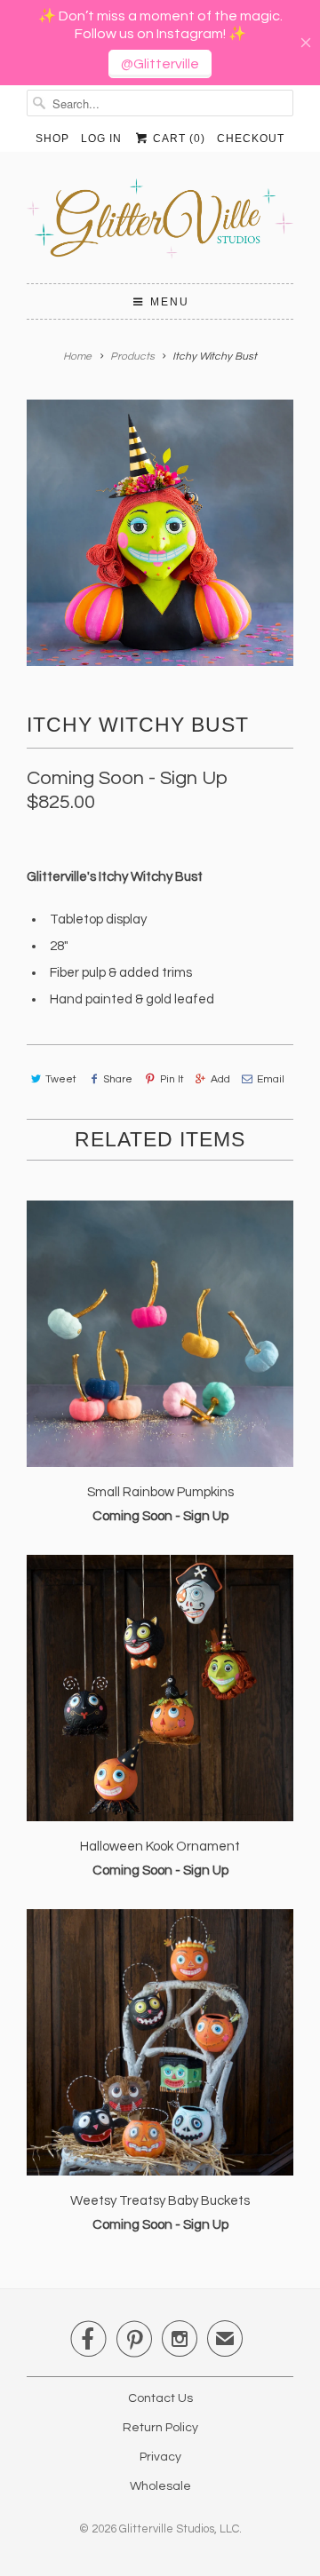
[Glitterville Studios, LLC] (160, 224)
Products (132, 357)
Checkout (251, 139)
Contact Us (160, 2398)
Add (220, 1079)
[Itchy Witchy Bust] (160, 533)
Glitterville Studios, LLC (179, 2529)
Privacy (160, 2457)
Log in (101, 139)
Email (271, 1079)
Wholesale (160, 2486)
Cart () (177, 139)
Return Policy (160, 2428)
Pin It (172, 1079)
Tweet (61, 1079)
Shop (52, 139)
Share (118, 1079)
